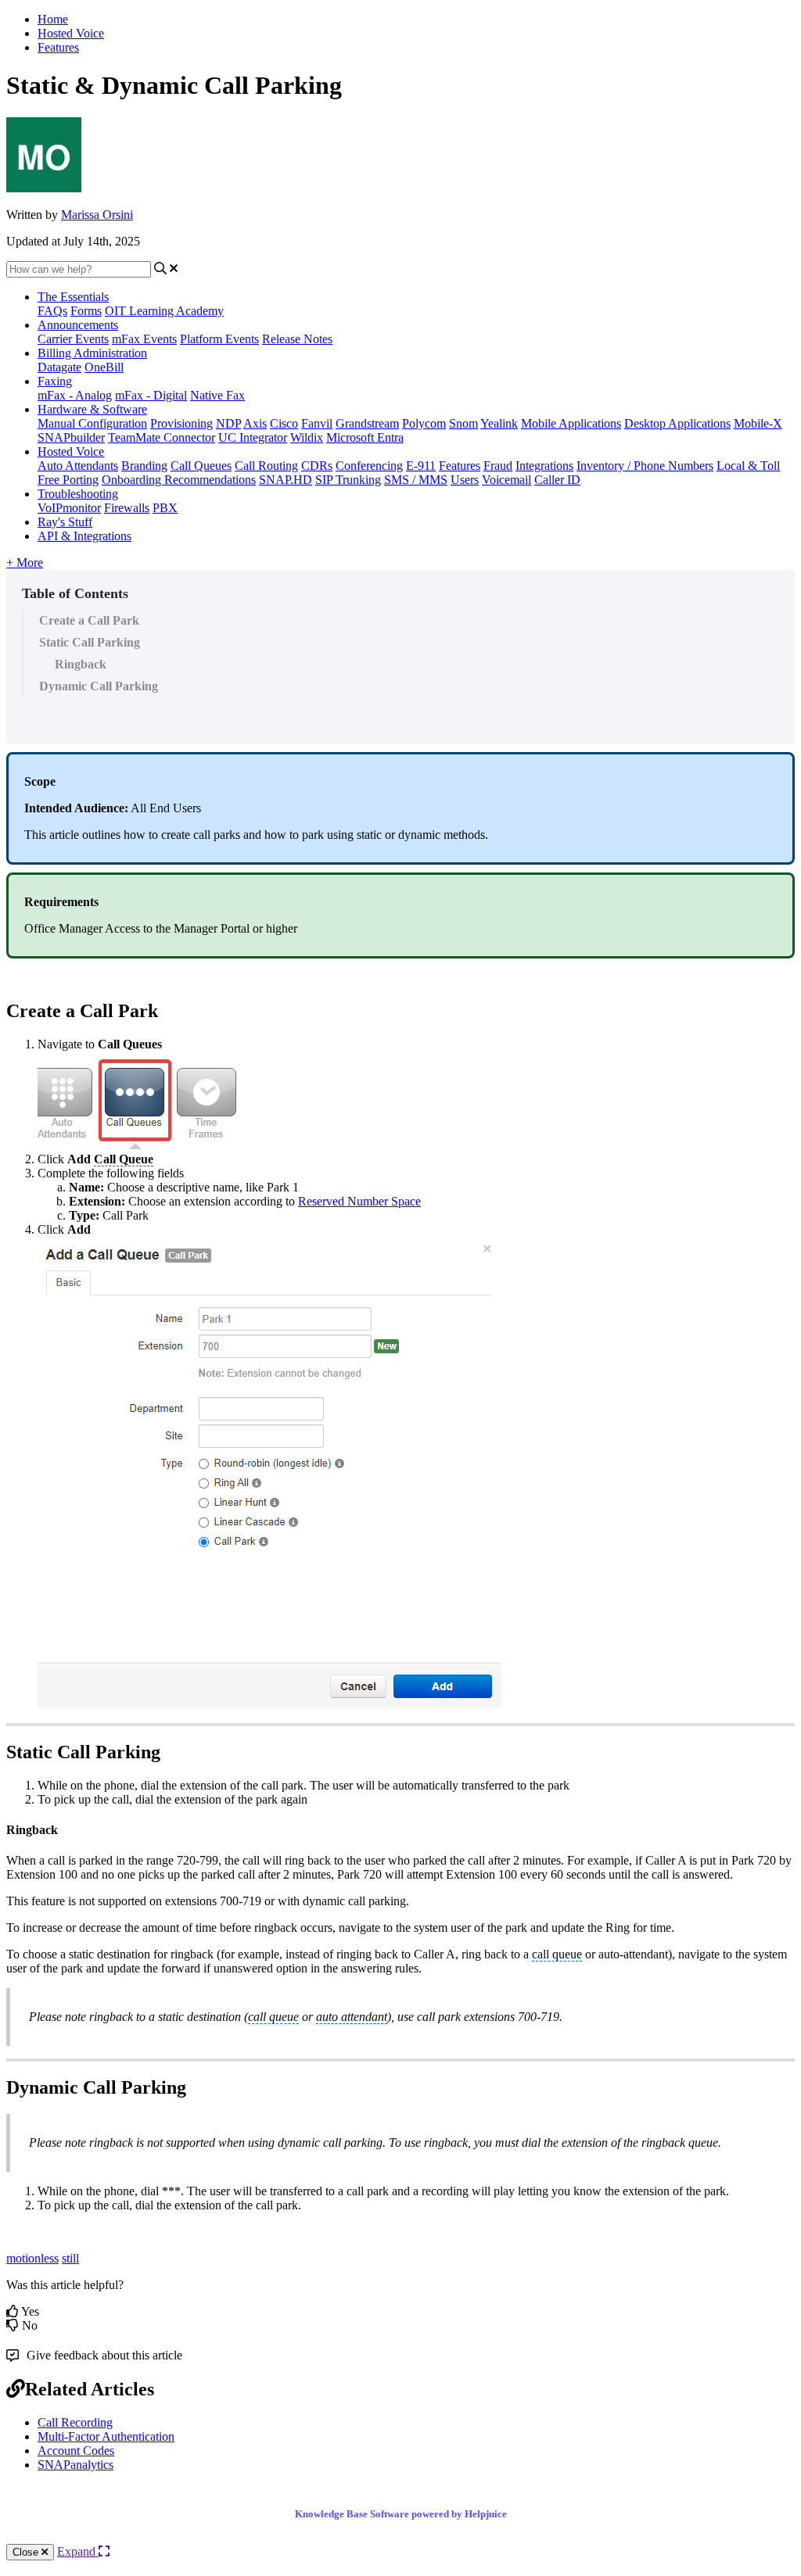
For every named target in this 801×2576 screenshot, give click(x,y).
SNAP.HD (286, 480)
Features (58, 47)
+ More (25, 562)
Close (27, 2552)
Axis (255, 423)
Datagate (59, 367)
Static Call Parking (90, 642)
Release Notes (297, 339)
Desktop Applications (677, 423)
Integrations (544, 466)
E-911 (421, 466)
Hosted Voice (71, 33)
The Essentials (73, 297)
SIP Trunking (348, 480)
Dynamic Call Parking (99, 686)
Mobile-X (758, 423)
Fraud (498, 466)
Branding (144, 466)
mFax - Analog (75, 395)
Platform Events (219, 339)
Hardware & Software (92, 409)
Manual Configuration (92, 423)
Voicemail (506, 480)
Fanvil (317, 423)
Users (465, 480)
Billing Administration (92, 353)
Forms (86, 311)
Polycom (424, 423)
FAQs (52, 311)
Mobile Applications (571, 423)
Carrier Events (73, 339)
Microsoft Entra (365, 437)
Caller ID (557, 480)
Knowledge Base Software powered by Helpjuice (401, 2514)
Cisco (284, 423)
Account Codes (76, 2451)
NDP (228, 423)
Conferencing (369, 466)
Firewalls (127, 508)
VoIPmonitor (69, 508)
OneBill (104, 367)
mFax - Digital (151, 395)
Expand (78, 2551)
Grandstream (367, 423)
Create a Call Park (89, 620)
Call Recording (75, 2422)
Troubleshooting (78, 494)
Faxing (55, 381)
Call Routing (266, 466)
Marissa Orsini (97, 215)
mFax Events (144, 339)
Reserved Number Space (359, 1201)
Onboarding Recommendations (179, 480)
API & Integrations (84, 536)
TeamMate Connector (162, 437)
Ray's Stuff (65, 522)
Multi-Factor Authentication (106, 2436)
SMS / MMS (416, 480)
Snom (463, 423)
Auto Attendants (78, 466)
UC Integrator (253, 437)
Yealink (499, 423)
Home (53, 19)
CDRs (317, 466)
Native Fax (217, 395)
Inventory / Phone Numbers (645, 466)
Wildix (307, 437)
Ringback (81, 664)
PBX (165, 508)
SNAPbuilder (71, 437)
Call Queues (201, 466)
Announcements (78, 325)
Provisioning (181, 423)
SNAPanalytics (75, 2465)
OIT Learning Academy (164, 311)
